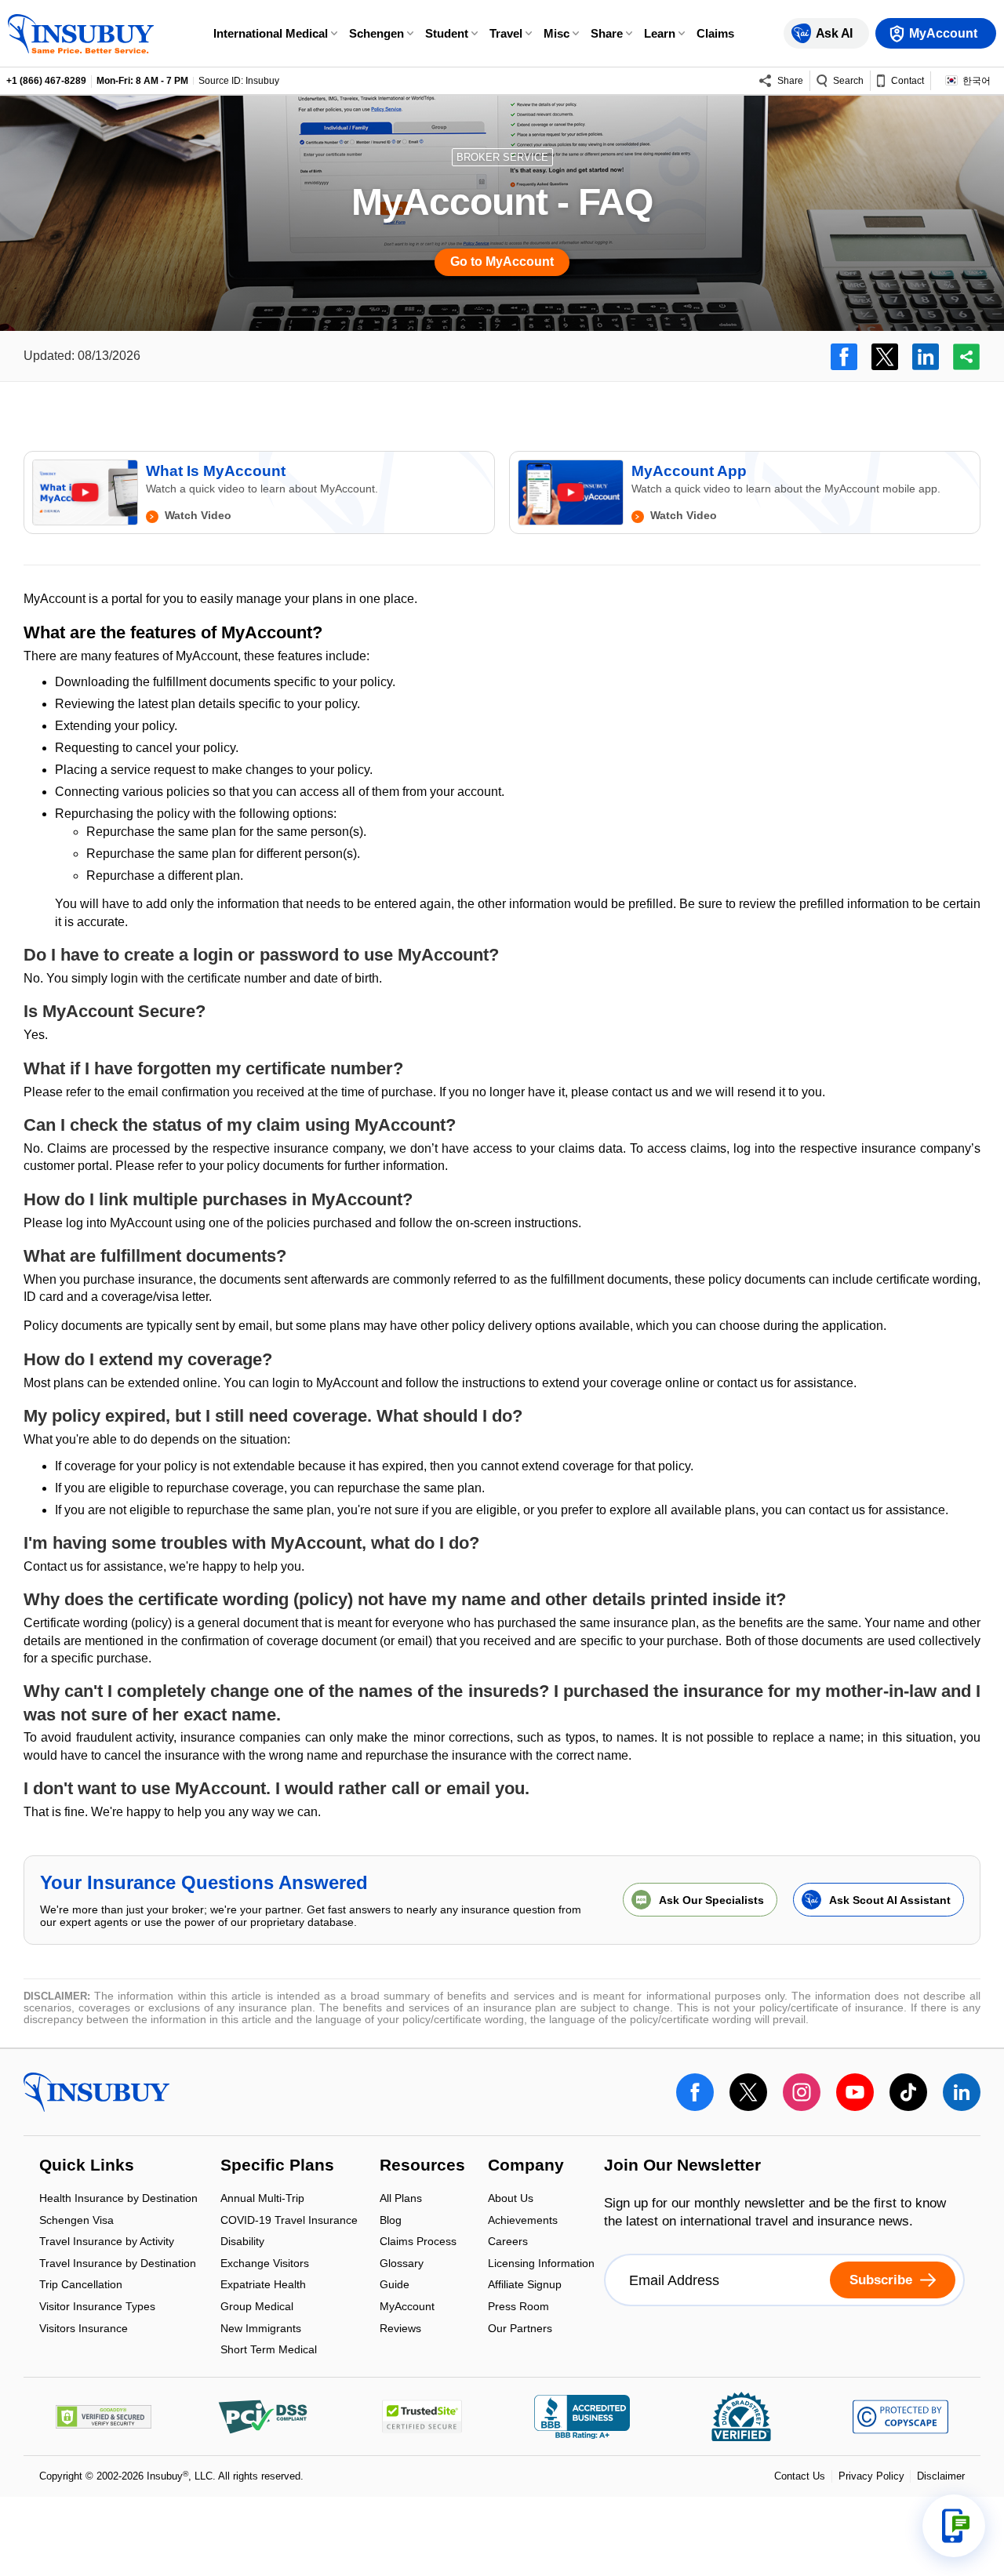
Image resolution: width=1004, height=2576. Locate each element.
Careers (508, 2243)
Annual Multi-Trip (262, 2199)
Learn (660, 33)
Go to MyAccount (502, 262)
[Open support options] (954, 2526)
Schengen (376, 33)
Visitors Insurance (84, 2328)
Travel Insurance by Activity (107, 2243)
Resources (422, 2167)
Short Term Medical (269, 2350)
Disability (242, 2243)
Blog (391, 2221)
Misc (557, 33)
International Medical (271, 33)
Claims (715, 33)
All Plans (401, 2199)
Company (526, 2167)
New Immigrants (261, 2329)
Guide (395, 2286)
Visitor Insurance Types (97, 2307)
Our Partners (520, 2328)
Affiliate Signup (525, 2286)
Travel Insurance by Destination (118, 2264)
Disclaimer (941, 2476)
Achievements (523, 2221)
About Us (511, 2199)
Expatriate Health (263, 2286)
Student (447, 33)
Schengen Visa (76, 2221)
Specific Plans (277, 2167)
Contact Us (800, 2476)
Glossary (402, 2264)
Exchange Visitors (265, 2264)
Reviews (400, 2328)
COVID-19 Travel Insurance (289, 2221)
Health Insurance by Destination (118, 2199)
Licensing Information (541, 2264)
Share (607, 33)
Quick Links (87, 2167)
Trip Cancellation (81, 2286)
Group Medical (257, 2307)
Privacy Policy (871, 2476)
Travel (506, 33)
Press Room (518, 2307)
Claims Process (418, 2243)
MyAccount (407, 2307)
